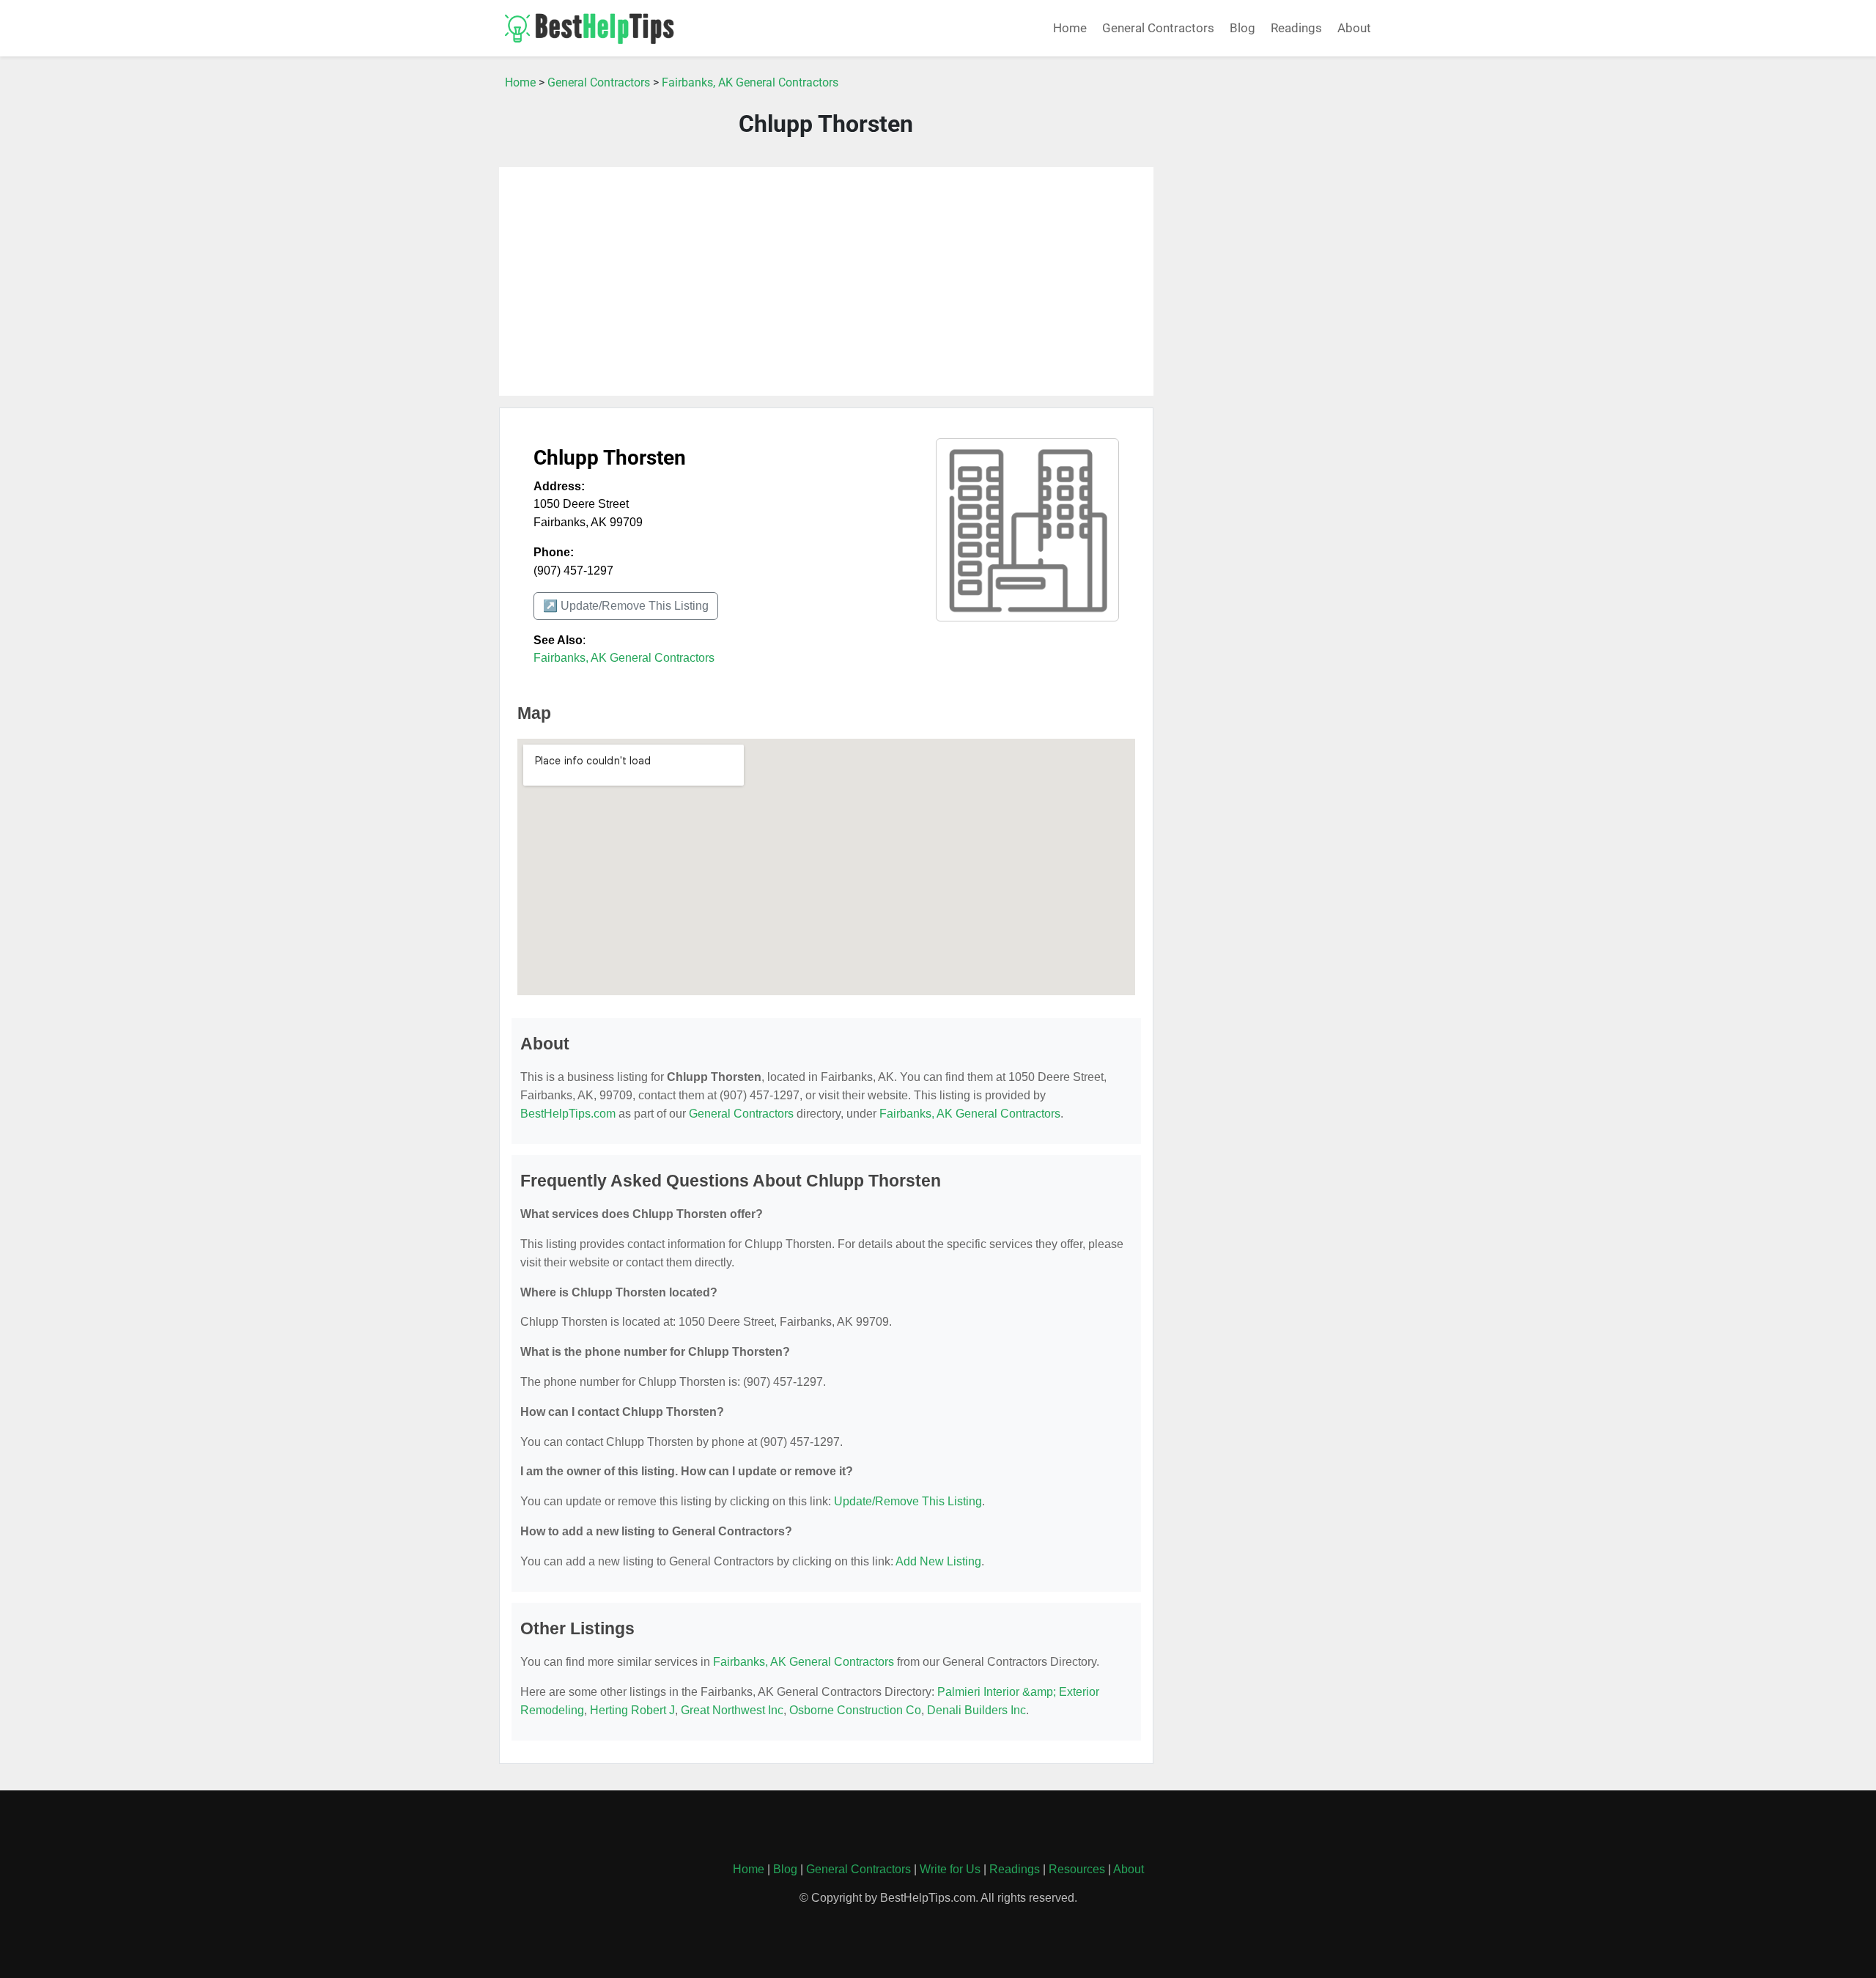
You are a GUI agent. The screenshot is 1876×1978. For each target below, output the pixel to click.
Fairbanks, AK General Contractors (750, 82)
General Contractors (1158, 28)
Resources (1077, 1869)
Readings (1296, 28)
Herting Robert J (632, 1710)
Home (1070, 28)
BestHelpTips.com (568, 1114)
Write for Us (950, 1869)
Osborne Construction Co (855, 1710)
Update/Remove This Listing (908, 1501)
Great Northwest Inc (732, 1710)
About (1354, 28)
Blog (1242, 28)
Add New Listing (938, 1561)
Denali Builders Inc (976, 1710)
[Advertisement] (826, 281)
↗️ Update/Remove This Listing (626, 606)
